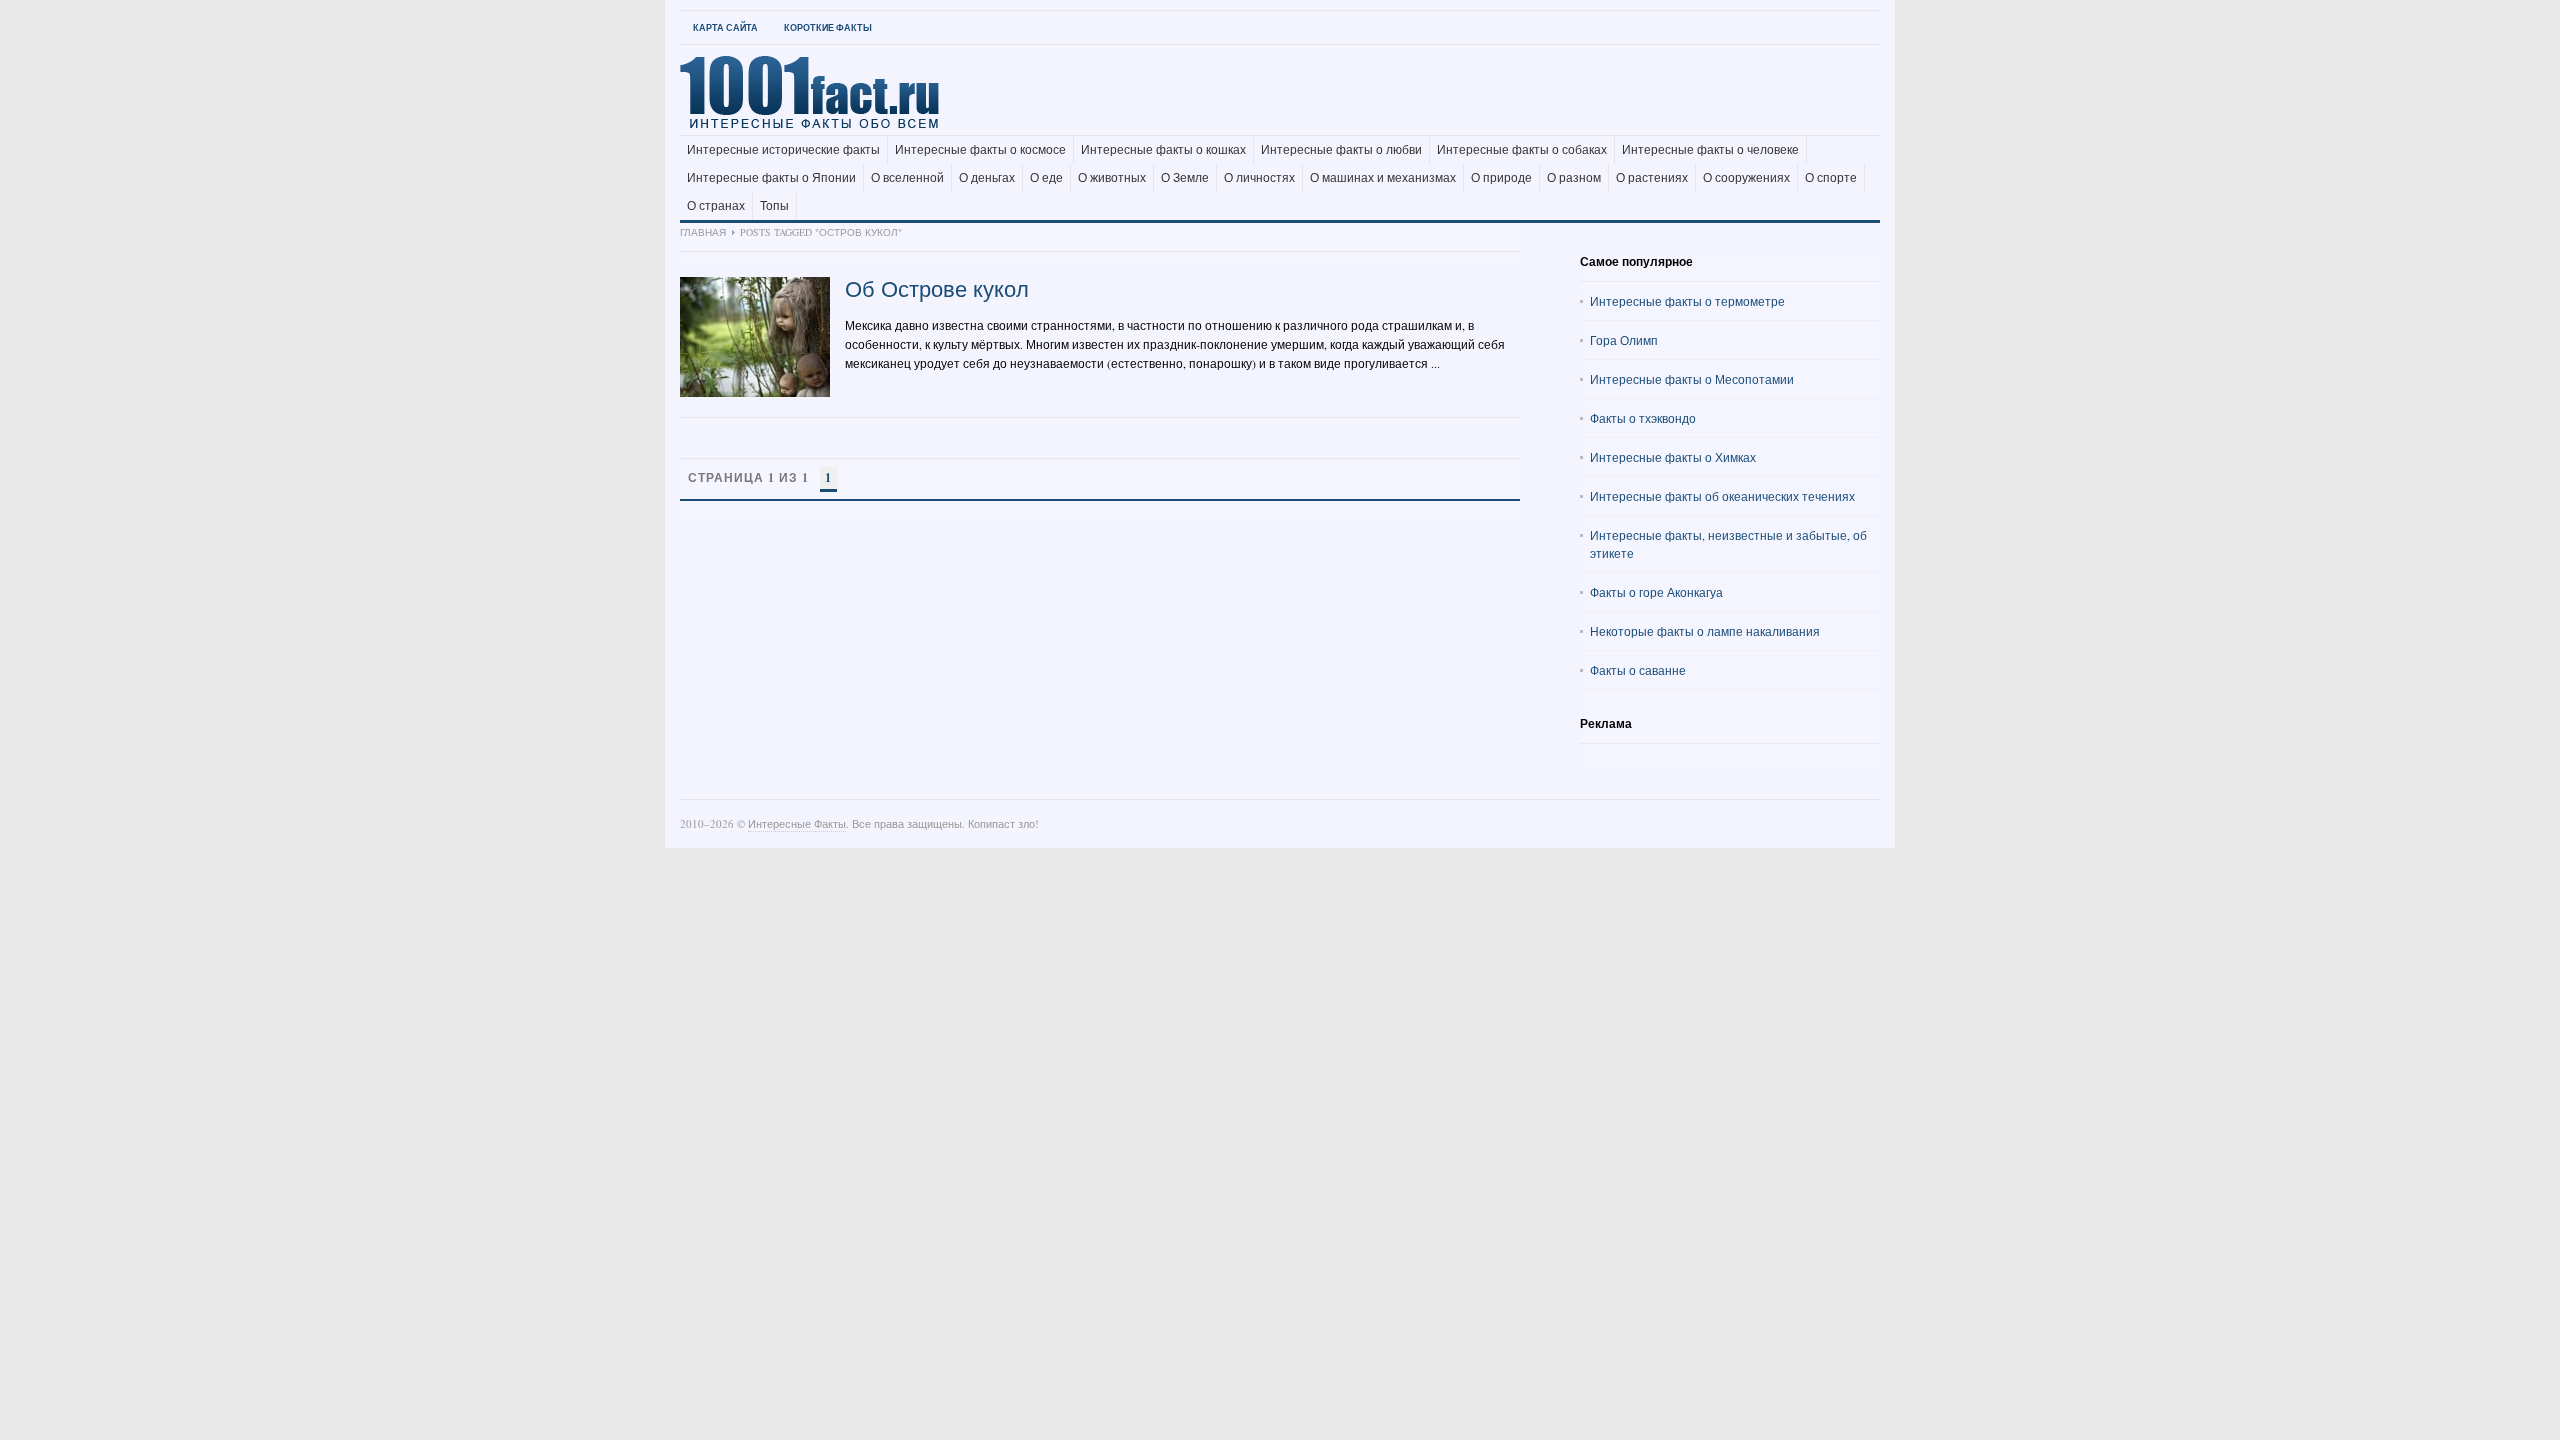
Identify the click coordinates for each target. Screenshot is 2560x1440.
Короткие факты (828, 27)
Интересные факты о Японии (771, 178)
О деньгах (987, 178)
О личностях (1259, 178)
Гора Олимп (1624, 340)
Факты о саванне (1638, 670)
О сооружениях (1746, 178)
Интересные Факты (797, 823)
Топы (774, 206)
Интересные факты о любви (1341, 150)
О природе (1501, 178)
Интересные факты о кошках (1163, 150)
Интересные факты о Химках (1673, 457)
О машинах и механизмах (1383, 178)
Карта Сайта (725, 27)
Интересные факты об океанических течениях (1722, 496)
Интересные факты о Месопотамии (1692, 379)
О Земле (1185, 178)
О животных (1112, 178)
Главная (703, 232)
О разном (1574, 178)
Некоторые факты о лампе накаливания (1705, 631)
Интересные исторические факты (783, 150)
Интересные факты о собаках (1522, 150)
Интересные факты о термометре (1687, 301)
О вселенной (907, 178)
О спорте (1831, 178)
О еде (1046, 178)
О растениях (1652, 178)
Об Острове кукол (937, 288)
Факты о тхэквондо (1643, 418)
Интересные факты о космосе (980, 150)
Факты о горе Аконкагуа (1656, 592)
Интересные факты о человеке (1710, 150)
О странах (716, 206)
